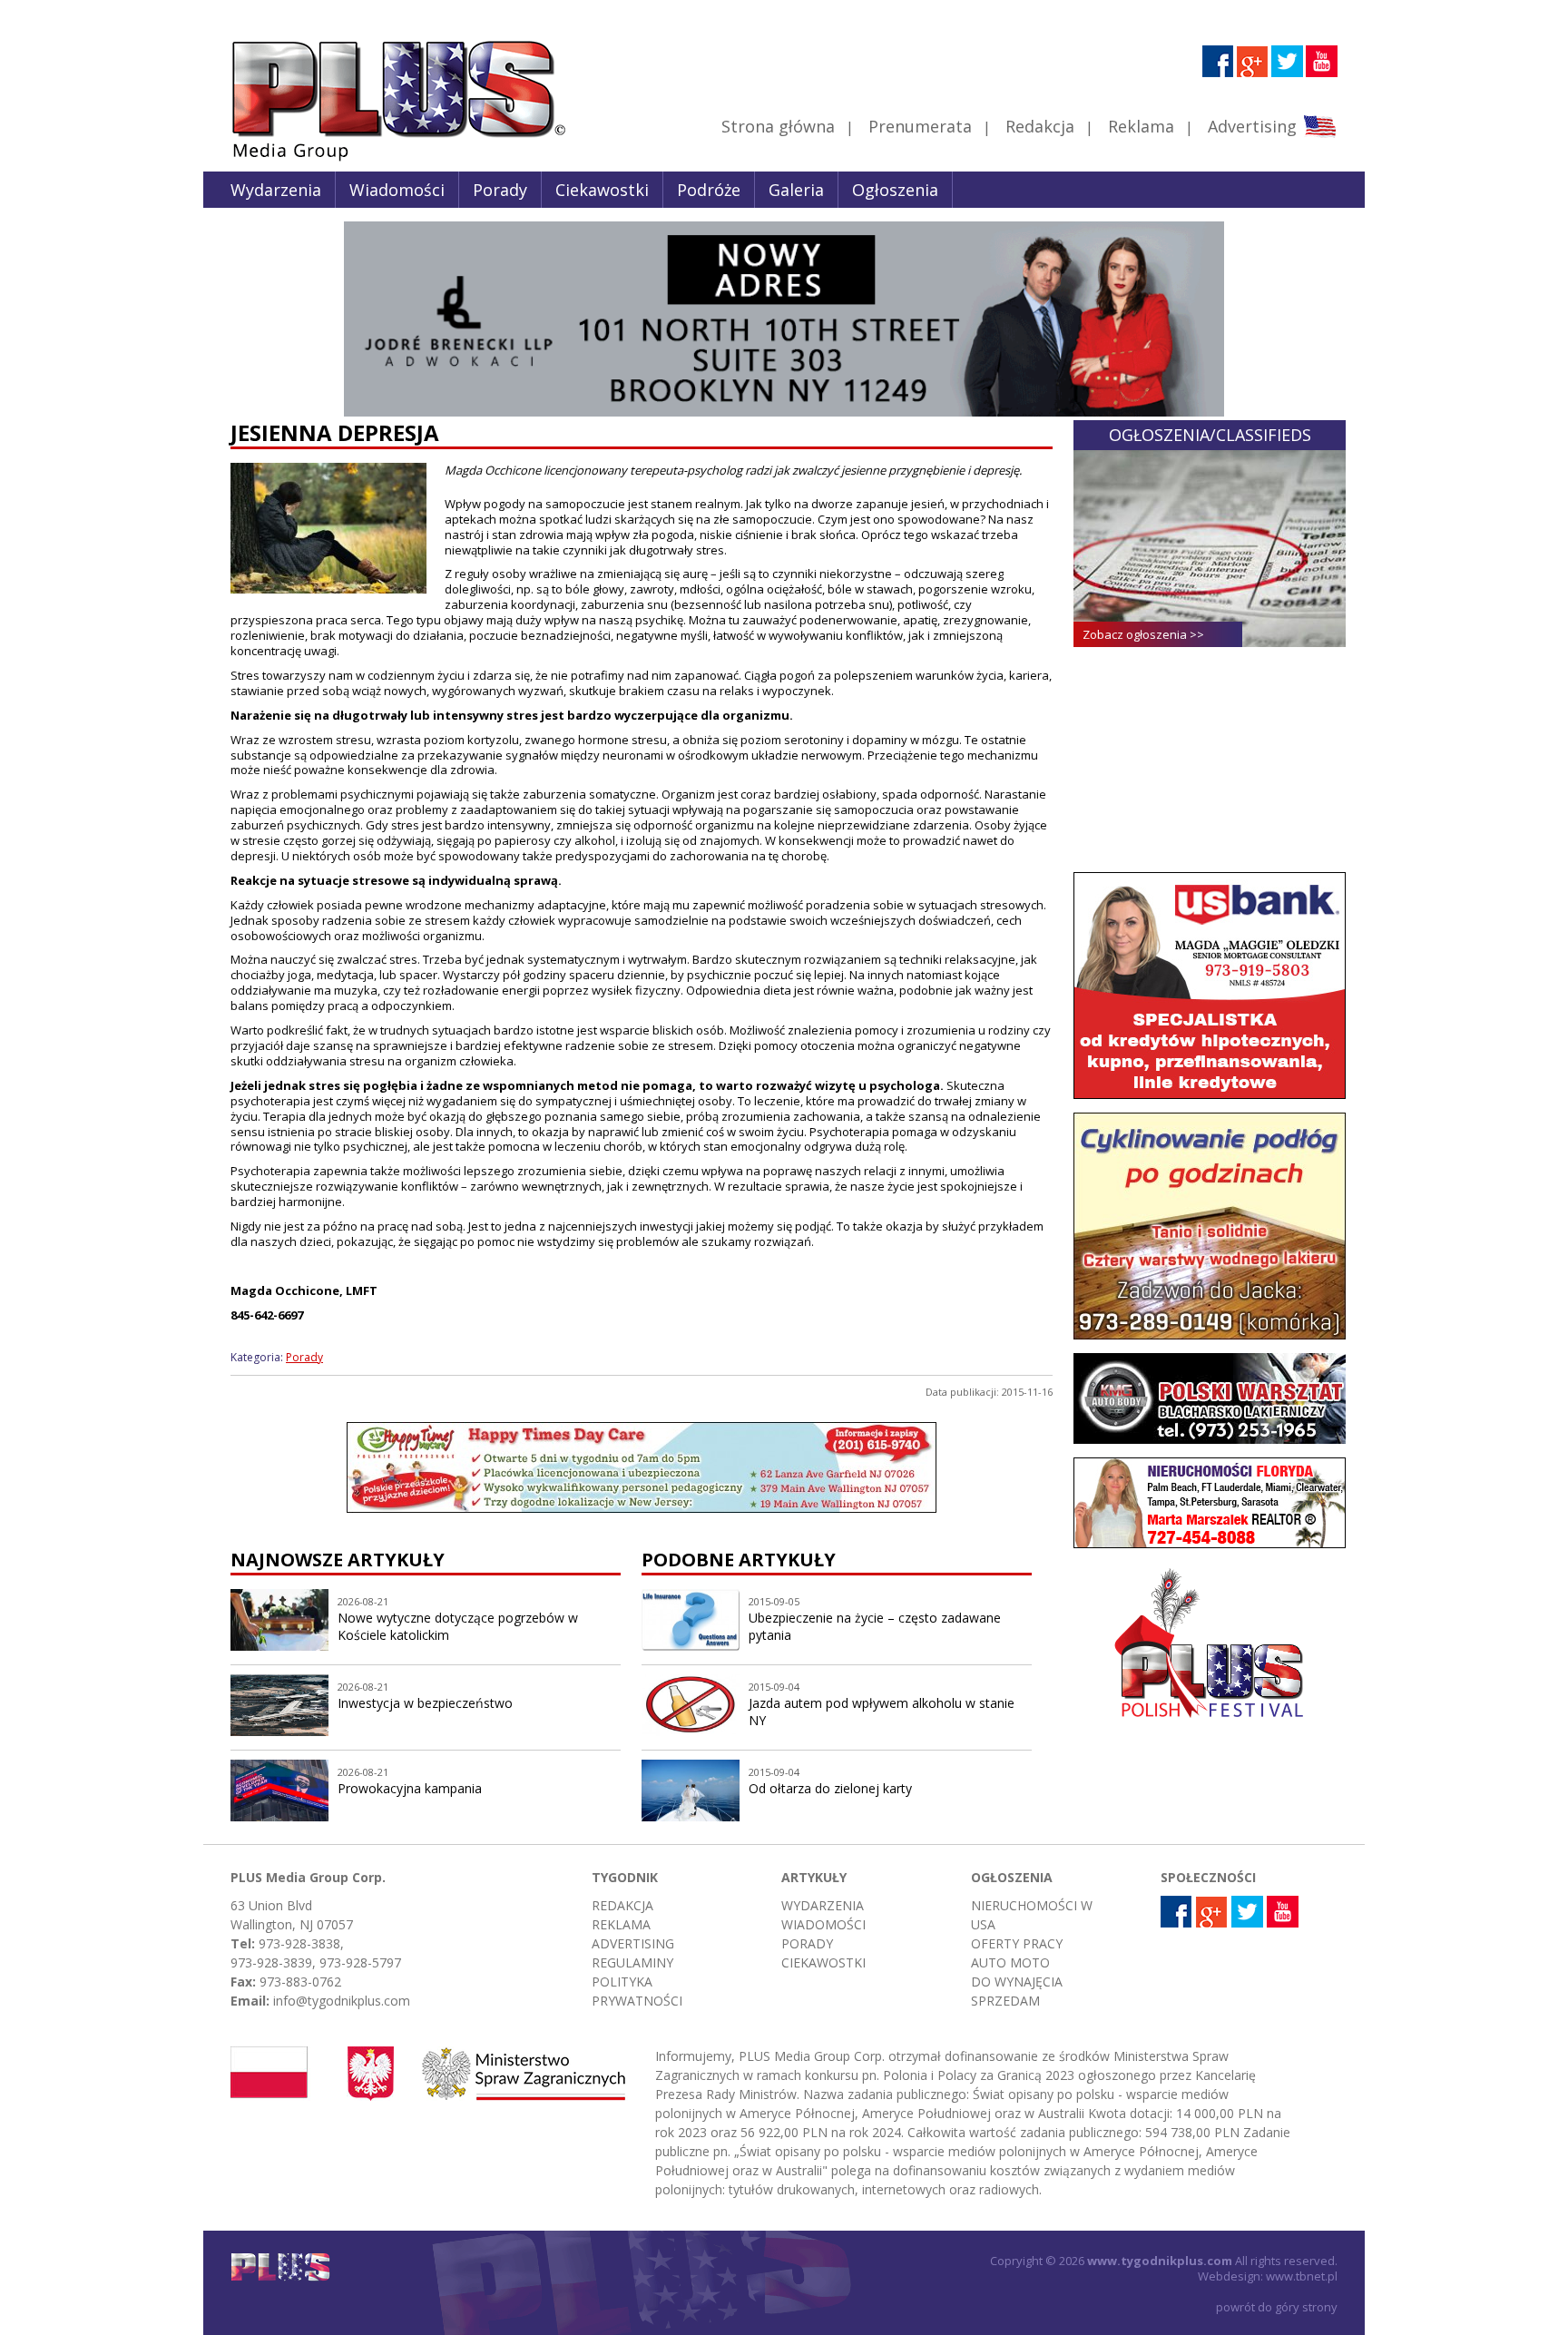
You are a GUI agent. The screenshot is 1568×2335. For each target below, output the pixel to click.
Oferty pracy (1017, 1943)
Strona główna (778, 126)
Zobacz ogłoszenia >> (1143, 634)
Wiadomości (397, 190)
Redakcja (1040, 126)
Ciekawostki (602, 190)
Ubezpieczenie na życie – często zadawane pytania (875, 1626)
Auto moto (1010, 1962)
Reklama (1141, 126)
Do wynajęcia (1017, 1982)
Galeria (796, 190)
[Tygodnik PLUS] (386, 159)
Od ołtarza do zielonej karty (830, 1788)
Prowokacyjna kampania (410, 1788)
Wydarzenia (276, 190)
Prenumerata (920, 126)
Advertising (1252, 126)
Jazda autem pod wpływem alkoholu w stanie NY (882, 1712)
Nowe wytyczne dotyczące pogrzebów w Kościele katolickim (458, 1626)
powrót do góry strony (1277, 2307)
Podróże (709, 190)
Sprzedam (1005, 2001)
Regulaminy (632, 1962)
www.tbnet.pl (1302, 2276)
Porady (500, 190)
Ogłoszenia (895, 190)
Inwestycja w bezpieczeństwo (425, 1703)
